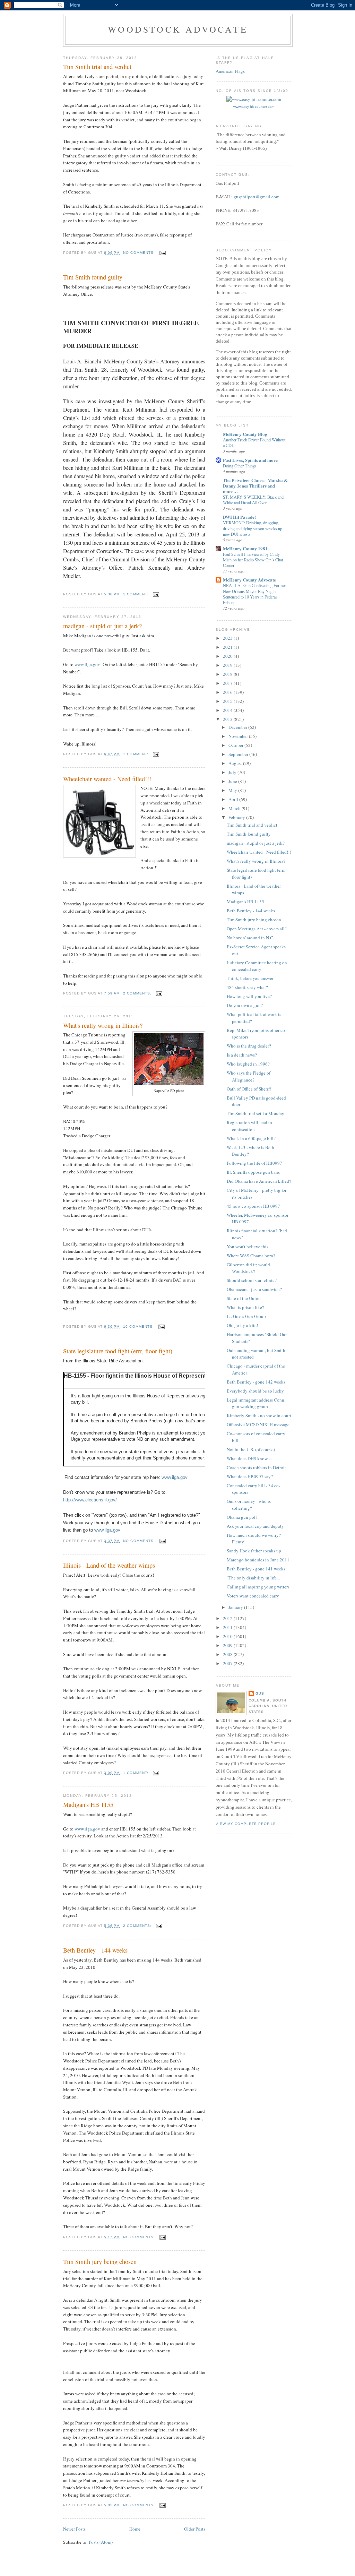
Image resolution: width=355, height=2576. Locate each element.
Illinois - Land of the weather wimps (109, 1565)
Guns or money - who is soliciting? (249, 1505)
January (236, 1607)
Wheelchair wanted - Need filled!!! (107, 779)
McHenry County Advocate (249, 580)
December (238, 727)
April (234, 799)
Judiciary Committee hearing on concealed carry (257, 966)
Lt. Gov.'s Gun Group (246, 1316)
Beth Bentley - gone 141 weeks (256, 1569)
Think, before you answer (250, 978)
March (235, 808)
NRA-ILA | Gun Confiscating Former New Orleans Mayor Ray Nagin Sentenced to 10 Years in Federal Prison (254, 594)
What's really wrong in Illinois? (103, 1025)
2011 (228, 1627)
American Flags (230, 71)
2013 (228, 719)
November (239, 736)
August (236, 763)
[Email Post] (162, 253)
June (233, 781)
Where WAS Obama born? (251, 1256)
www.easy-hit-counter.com (254, 107)
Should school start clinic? (252, 1280)
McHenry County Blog (245, 434)
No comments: (140, 253)
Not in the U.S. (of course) (251, 1449)
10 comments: (139, 1326)
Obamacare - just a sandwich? (254, 1289)
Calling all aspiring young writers (258, 1587)
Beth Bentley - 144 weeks (95, 1950)
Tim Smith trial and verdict (97, 67)
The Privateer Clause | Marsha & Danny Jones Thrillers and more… (255, 486)
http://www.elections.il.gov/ (90, 1500)
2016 (228, 692)
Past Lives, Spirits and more (250, 460)
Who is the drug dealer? (249, 1046)
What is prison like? (245, 1307)
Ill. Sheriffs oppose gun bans (253, 1172)
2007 (228, 1663)
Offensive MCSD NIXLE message (258, 1424)
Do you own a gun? (245, 1005)
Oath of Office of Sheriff (249, 1089)
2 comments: (138, 993)
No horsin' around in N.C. (250, 938)
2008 (228, 1654)
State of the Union (244, 1298)
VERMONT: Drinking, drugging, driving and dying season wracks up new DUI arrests (253, 528)
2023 (228, 638)
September (239, 754)
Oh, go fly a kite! (242, 1325)
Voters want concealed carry (253, 1596)
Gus (260, 1693)
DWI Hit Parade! (239, 517)
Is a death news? (242, 1055)
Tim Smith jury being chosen (100, 2261)
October (236, 745)
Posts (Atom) (101, 2542)
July (233, 772)
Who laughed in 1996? (248, 1064)
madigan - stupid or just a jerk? (102, 626)
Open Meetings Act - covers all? (257, 929)
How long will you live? (249, 996)
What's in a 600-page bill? (251, 1138)
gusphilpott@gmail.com (257, 197)
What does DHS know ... (249, 1458)
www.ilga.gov (87, 664)
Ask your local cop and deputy (255, 1526)
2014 (228, 710)
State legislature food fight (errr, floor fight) (118, 1351)
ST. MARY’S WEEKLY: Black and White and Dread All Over (253, 500)
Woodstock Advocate (178, 29)
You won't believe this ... (250, 1247)
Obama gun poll (242, 1517)
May (233, 790)
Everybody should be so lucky (255, 1391)
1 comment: (136, 594)
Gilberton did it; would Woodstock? (248, 1268)
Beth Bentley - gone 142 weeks (256, 1382)
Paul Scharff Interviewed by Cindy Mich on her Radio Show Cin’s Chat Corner (253, 560)
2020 (228, 656)
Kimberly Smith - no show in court (259, 1415)
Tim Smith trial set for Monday (256, 1113)
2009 (228, 1645)
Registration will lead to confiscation (249, 1126)
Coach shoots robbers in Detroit (256, 1467)
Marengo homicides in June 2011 (258, 1560)
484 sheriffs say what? (247, 987)
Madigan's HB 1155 (88, 1804)
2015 (228, 701)
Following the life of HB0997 (254, 1163)
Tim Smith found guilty (93, 277)
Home (135, 2529)
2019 (228, 665)
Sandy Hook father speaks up (254, 1551)
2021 (228, 647)
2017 (228, 683)
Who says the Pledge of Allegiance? (249, 1076)
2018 (228, 674)
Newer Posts (74, 2529)
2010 (228, 1636)
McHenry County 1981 (245, 548)
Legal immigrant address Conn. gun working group (256, 1403)
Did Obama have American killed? (259, 1181)
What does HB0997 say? (250, 1476)
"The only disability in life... (253, 1578)
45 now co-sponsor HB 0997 (253, 1206)
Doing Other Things (240, 466)
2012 (228, 1618)
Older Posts (195, 2529)
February (237, 817)
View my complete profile (246, 1824)
